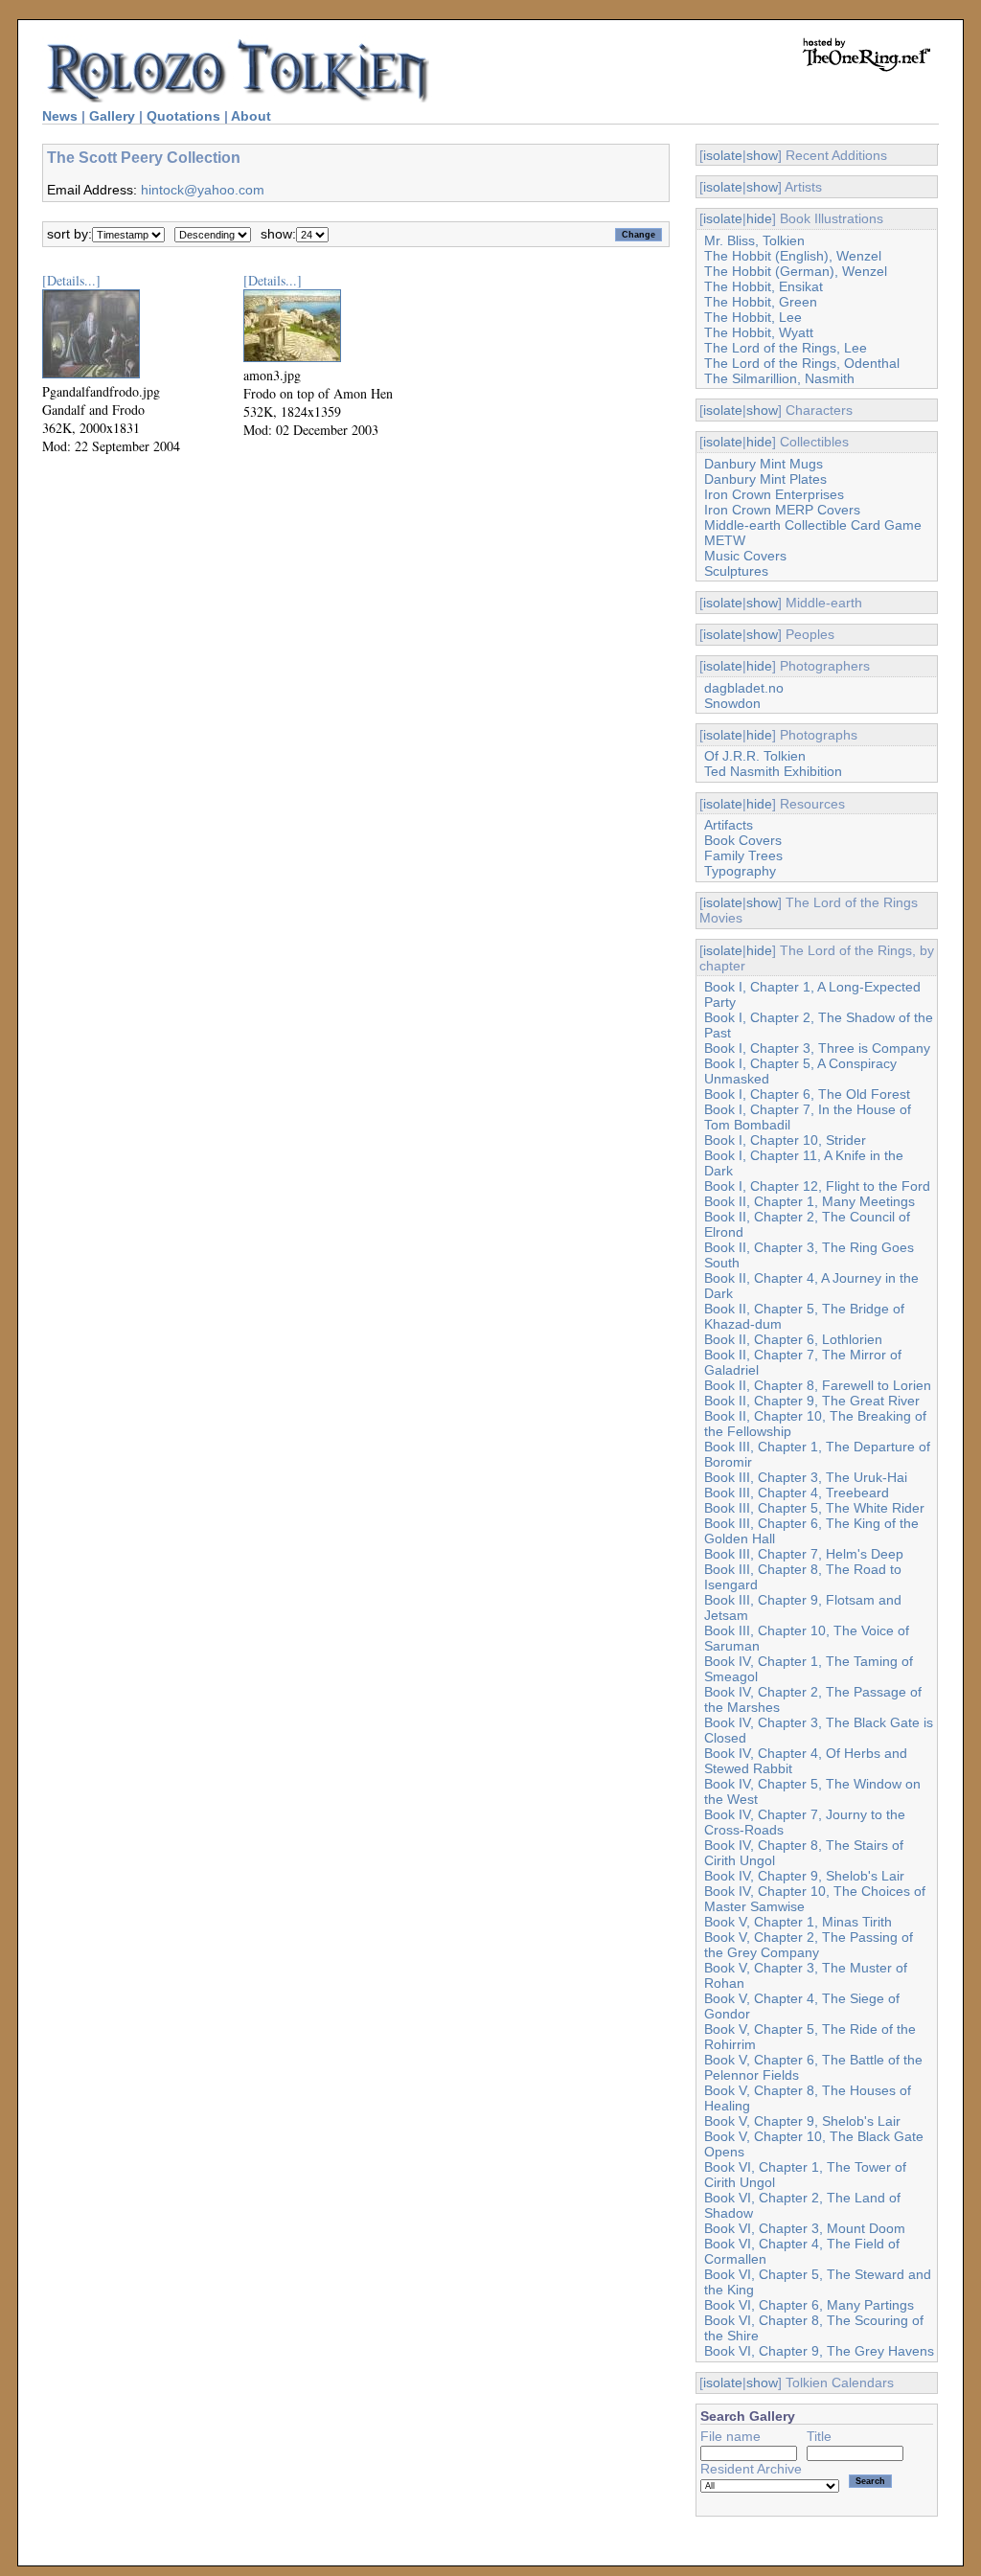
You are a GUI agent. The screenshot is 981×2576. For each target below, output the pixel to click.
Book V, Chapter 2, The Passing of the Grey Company (809, 1945)
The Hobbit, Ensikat (764, 286)
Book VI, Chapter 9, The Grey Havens (819, 2351)
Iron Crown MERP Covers (782, 510)
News (60, 116)
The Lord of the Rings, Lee (786, 348)
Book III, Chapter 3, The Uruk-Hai (806, 1477)
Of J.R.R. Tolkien (755, 756)
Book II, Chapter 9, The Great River (812, 1401)
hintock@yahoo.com (203, 190)
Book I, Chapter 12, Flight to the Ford (817, 1186)
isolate (723, 155)
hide (759, 218)
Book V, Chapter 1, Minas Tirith (798, 1922)
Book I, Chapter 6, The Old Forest (807, 1094)
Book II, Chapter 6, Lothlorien (793, 1339)
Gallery (112, 116)
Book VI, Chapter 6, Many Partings (809, 2305)
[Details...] (71, 280)
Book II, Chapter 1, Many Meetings (810, 1201)
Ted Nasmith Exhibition (773, 771)
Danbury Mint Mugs (764, 464)
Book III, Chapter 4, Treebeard (797, 1493)
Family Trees (743, 855)
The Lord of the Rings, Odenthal (802, 363)
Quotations (183, 116)
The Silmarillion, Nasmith (779, 378)
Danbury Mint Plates (765, 479)
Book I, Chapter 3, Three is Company (817, 1048)
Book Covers (743, 840)
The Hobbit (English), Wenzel (793, 256)
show (762, 155)
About (251, 116)
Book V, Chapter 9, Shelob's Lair (802, 2121)
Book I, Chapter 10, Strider (785, 1140)
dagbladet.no (744, 688)
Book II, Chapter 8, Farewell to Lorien (818, 1385)
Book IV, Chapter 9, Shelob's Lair (804, 1876)
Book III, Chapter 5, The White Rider (814, 1508)
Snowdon (732, 703)
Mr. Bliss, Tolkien (754, 240)
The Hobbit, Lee (753, 317)
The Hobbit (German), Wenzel (796, 271)
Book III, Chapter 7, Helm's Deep (804, 1554)
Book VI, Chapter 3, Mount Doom (805, 2228)
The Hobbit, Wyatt (759, 332)
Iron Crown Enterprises (774, 494)
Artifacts (729, 825)
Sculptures (736, 571)
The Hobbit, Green (761, 302)
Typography (740, 871)
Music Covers (745, 556)
